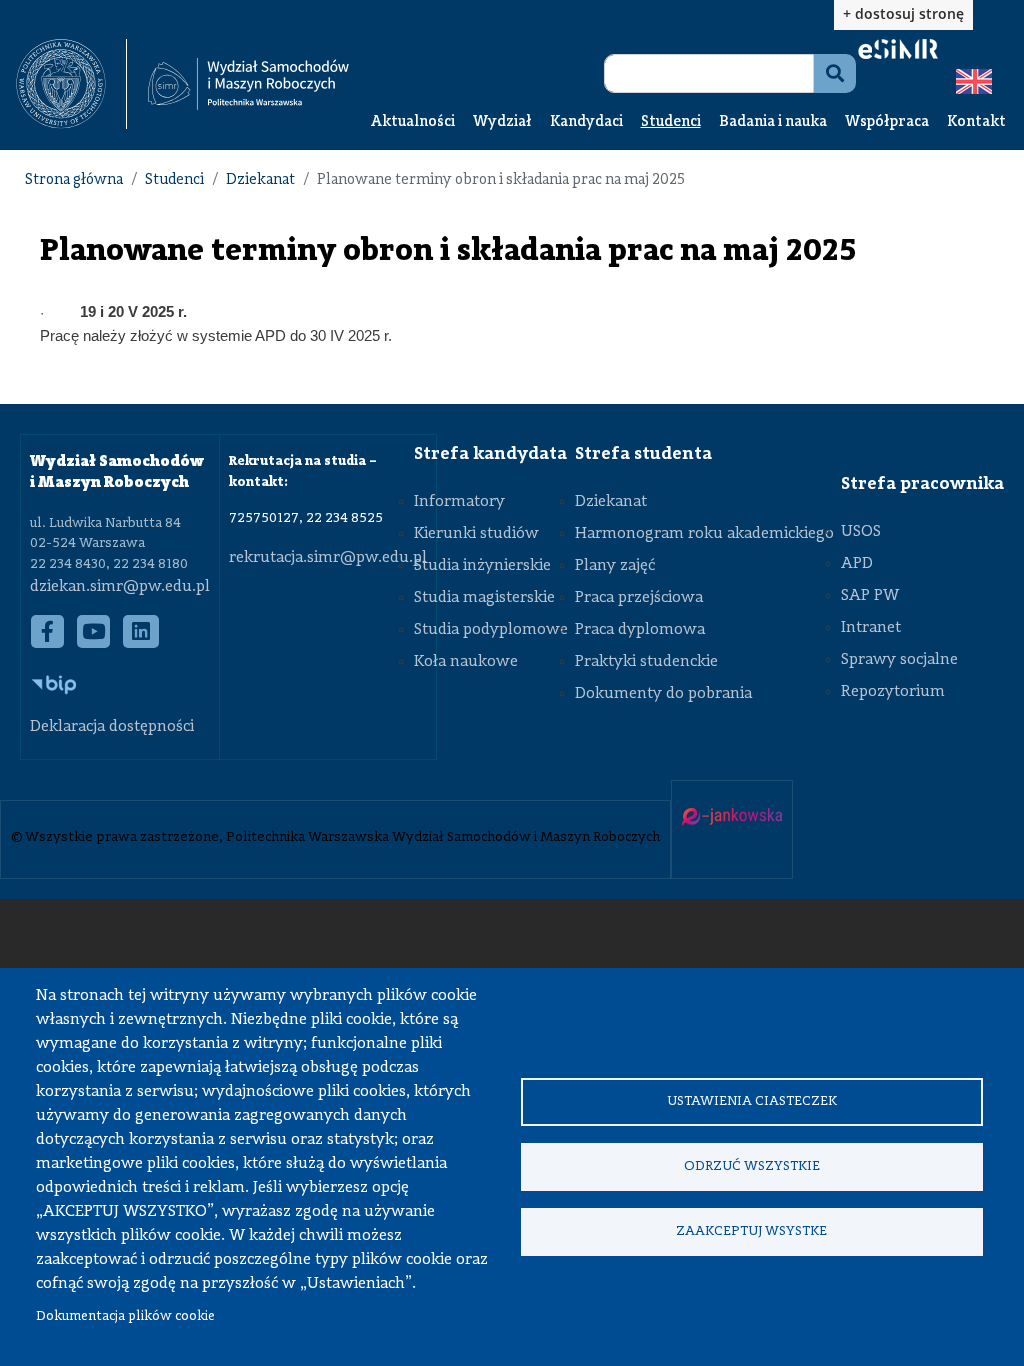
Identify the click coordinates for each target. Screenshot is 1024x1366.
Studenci (671, 122)
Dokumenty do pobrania (663, 694)
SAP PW (870, 596)
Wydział (502, 122)
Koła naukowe (466, 662)
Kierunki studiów (476, 534)
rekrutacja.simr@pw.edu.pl (328, 558)
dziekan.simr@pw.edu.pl (120, 587)
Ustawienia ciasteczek (752, 1101)
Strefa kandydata (490, 454)
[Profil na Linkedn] (141, 641)
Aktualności (413, 122)
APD (857, 564)
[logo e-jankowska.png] (732, 818)
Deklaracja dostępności (112, 727)
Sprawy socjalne (899, 660)
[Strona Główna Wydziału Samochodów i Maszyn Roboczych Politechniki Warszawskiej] (248, 84)
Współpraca (887, 122)
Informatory (459, 502)
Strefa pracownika (922, 484)
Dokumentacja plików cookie (125, 1316)
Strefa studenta (643, 454)
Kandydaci (586, 122)
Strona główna (74, 180)
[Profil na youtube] (94, 641)
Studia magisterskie (484, 598)
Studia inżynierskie (482, 566)
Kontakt (976, 122)
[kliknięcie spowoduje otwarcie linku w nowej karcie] (61, 84)
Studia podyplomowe (491, 630)
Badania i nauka (773, 122)
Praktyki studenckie (646, 662)
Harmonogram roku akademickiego (704, 534)
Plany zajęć (615, 566)
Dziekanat (260, 180)
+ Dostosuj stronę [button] (903, 13)
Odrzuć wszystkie (752, 1166)
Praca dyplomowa (640, 630)
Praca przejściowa (639, 598)
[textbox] (71, 84)
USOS (861, 532)
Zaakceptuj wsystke (751, 1231)
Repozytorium (893, 692)
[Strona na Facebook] (48, 641)
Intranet (871, 628)
